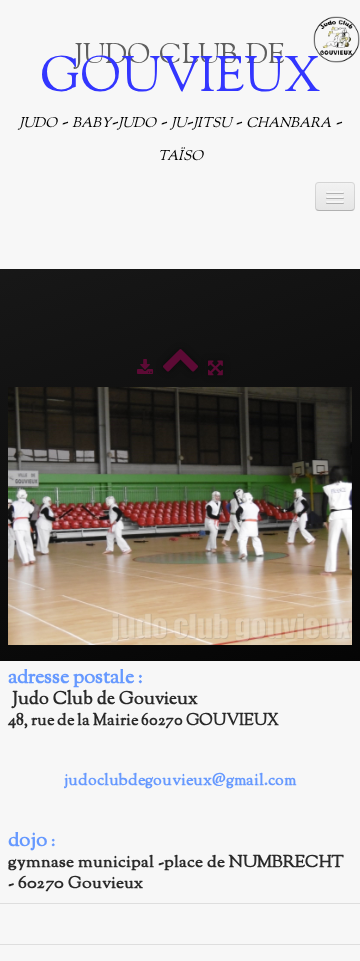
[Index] (180, 369)
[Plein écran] (215, 369)
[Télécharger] (145, 369)
